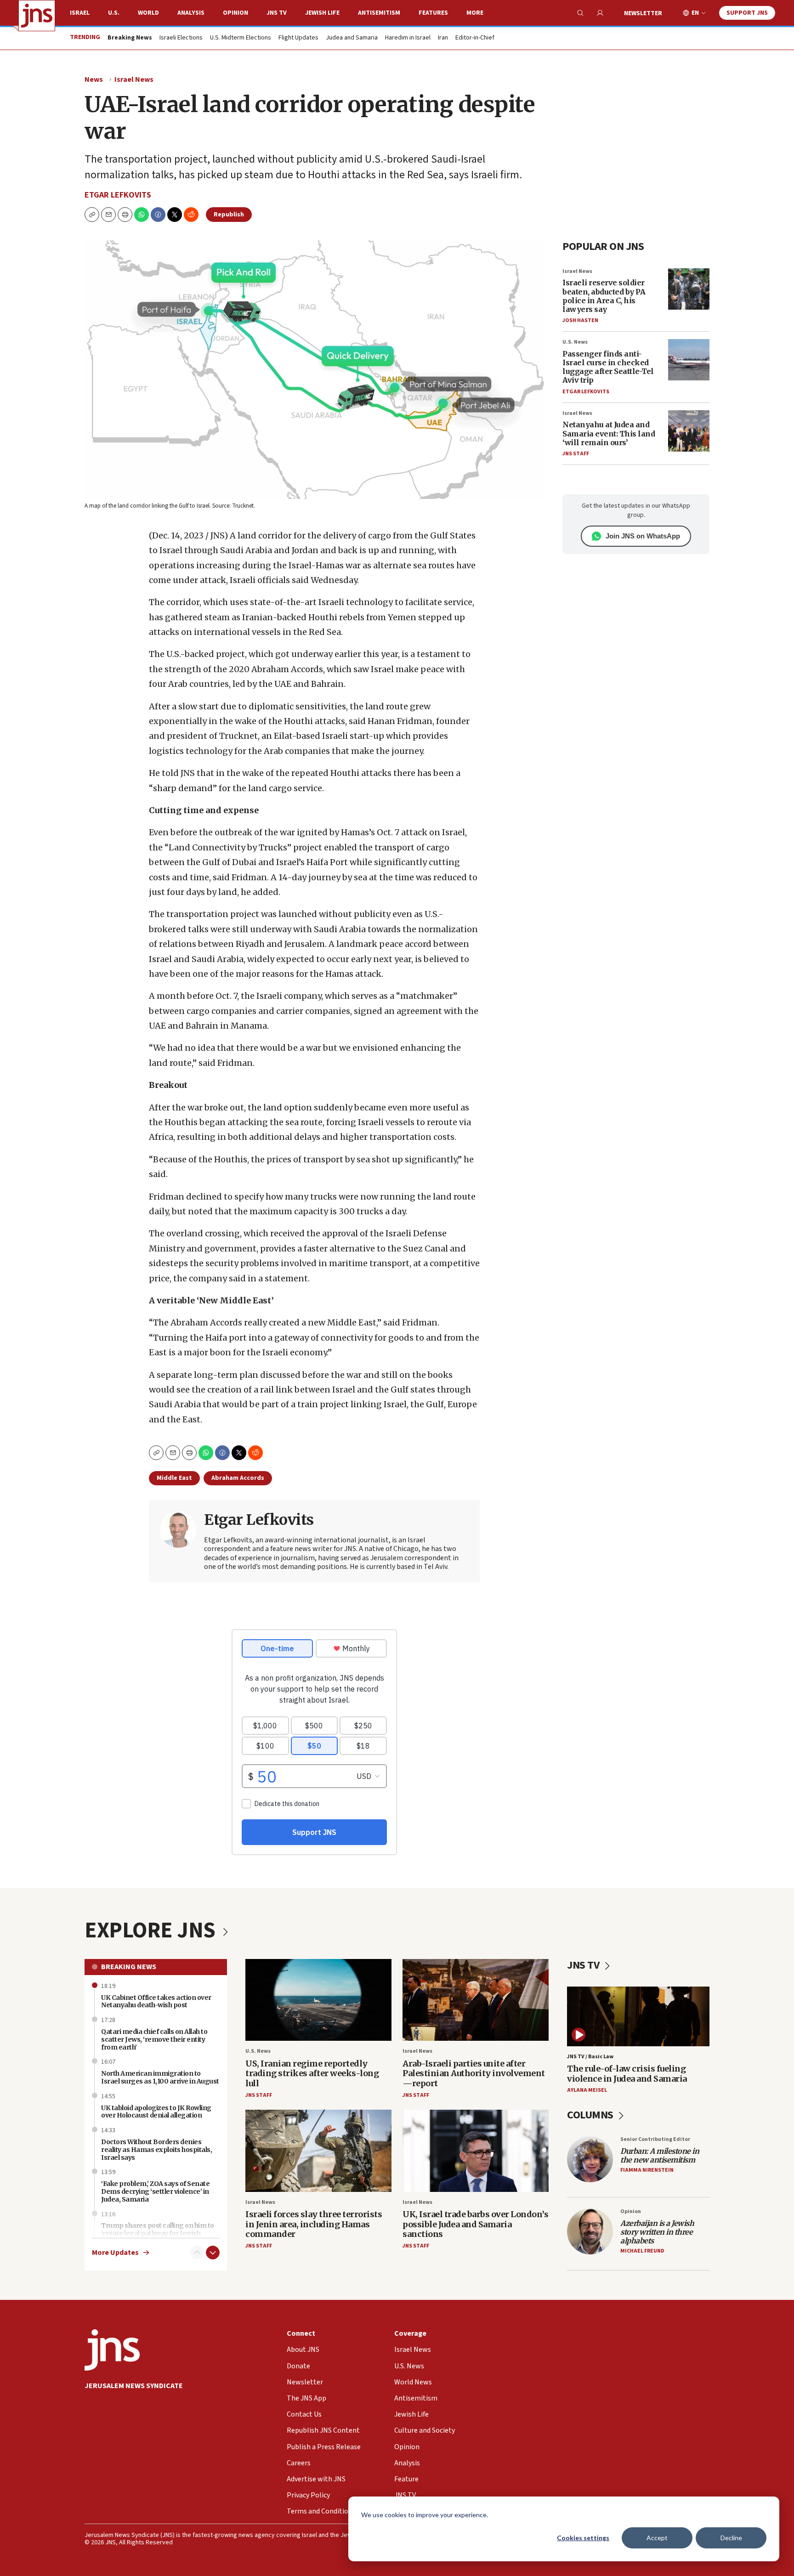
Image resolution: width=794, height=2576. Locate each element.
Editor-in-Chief (475, 38)
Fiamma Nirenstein (647, 2170)
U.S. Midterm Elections (241, 38)
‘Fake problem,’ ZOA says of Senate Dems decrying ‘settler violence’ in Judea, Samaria (155, 2191)
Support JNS (747, 13)
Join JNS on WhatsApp (643, 536)
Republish (229, 215)
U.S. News (575, 342)
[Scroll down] (213, 2253)
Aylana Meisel (587, 2090)
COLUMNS (591, 2115)
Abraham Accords (238, 1478)
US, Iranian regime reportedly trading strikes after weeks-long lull (312, 2073)
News (94, 79)
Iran (443, 38)
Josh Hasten (580, 320)
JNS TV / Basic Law (590, 2057)
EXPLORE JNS (152, 1931)
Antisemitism (379, 13)
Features (433, 13)
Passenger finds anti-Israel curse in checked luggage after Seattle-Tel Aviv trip (608, 367)
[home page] (37, 16)
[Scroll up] (197, 2253)
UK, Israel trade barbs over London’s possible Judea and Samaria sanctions (475, 2224)
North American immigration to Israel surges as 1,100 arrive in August (160, 2077)
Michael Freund (642, 2251)
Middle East (174, 1478)
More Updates (115, 2253)
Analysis (191, 13)
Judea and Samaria (352, 38)
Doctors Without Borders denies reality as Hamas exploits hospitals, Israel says (156, 2150)
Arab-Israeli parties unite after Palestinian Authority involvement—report (474, 2073)
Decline (731, 2538)
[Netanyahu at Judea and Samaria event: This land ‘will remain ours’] (689, 431)
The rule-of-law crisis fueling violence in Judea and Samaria (627, 2074)
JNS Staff (576, 454)
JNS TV (277, 13)
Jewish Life (322, 13)
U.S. (114, 13)
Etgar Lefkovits (118, 195)
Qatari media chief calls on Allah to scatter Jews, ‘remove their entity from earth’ (154, 2039)
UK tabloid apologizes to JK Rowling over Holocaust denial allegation (156, 2112)
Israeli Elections (181, 38)
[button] (125, 215)
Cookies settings (583, 2538)
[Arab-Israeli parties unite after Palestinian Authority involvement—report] (476, 2000)
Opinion (235, 13)
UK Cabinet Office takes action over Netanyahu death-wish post (156, 2001)
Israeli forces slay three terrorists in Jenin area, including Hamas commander (314, 2224)
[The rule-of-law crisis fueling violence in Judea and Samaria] (638, 2016)
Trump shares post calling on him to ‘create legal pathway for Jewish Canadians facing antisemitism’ (158, 2233)
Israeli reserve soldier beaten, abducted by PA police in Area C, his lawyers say (604, 296)
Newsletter (643, 13)
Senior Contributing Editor (655, 2139)
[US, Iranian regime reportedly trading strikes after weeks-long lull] (318, 2000)
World (148, 13)
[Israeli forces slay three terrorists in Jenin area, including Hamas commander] (318, 2151)
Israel (80, 13)
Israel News (134, 79)
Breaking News (129, 1967)
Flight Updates (298, 38)
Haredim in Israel (408, 38)
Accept (657, 2538)
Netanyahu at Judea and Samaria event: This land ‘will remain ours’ (609, 433)
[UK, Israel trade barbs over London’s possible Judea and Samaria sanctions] (476, 2151)
